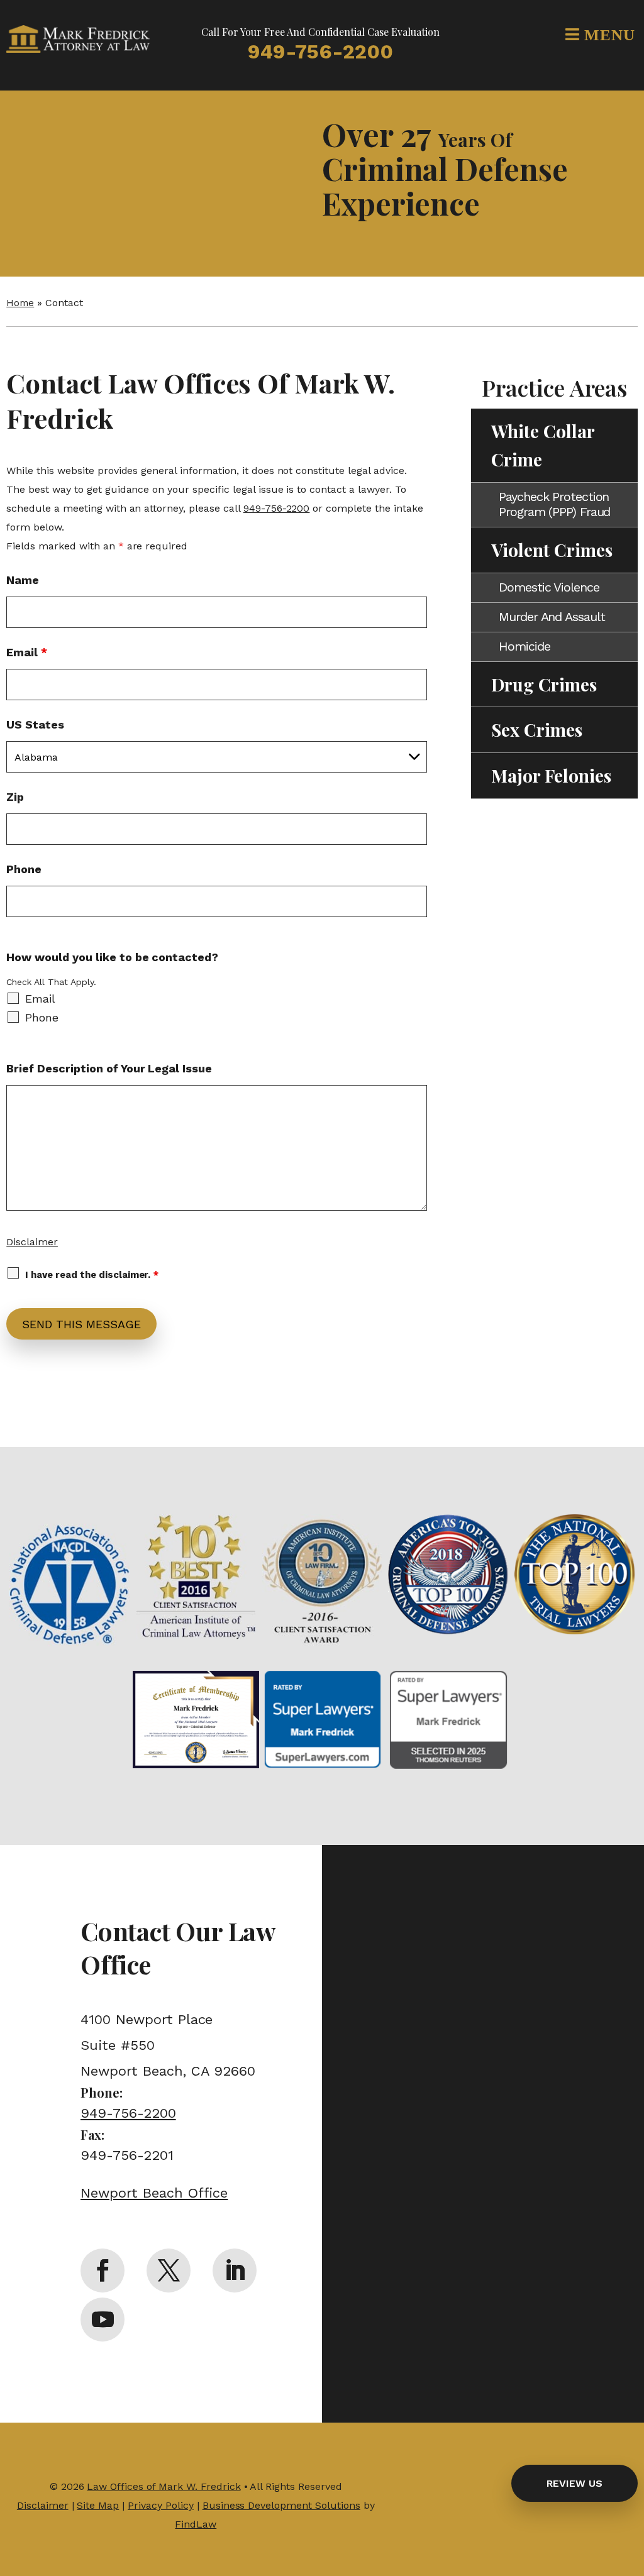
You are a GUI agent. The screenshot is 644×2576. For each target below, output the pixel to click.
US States (35, 724)
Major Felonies (551, 775)
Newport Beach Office (154, 2193)
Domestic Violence (549, 587)
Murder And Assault (552, 617)
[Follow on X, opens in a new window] (169, 2271)
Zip (15, 797)
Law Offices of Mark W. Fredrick (164, 2486)
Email (27, 652)
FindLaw (196, 2524)
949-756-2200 (320, 52)
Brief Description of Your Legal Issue (109, 1068)
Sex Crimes (537, 729)
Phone (24, 869)
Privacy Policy (161, 2505)
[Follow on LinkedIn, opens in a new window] (235, 2271)
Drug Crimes (544, 684)
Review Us (575, 2483)
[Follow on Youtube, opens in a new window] (103, 2320)
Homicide (524, 646)
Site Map (98, 2505)
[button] (631, 2485)
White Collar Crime (543, 445)
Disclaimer (32, 1242)
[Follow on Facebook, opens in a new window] (103, 2271)
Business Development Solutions (281, 2505)
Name (23, 580)
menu (608, 34)
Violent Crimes (552, 550)
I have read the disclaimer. (92, 1275)
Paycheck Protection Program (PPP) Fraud (554, 504)
